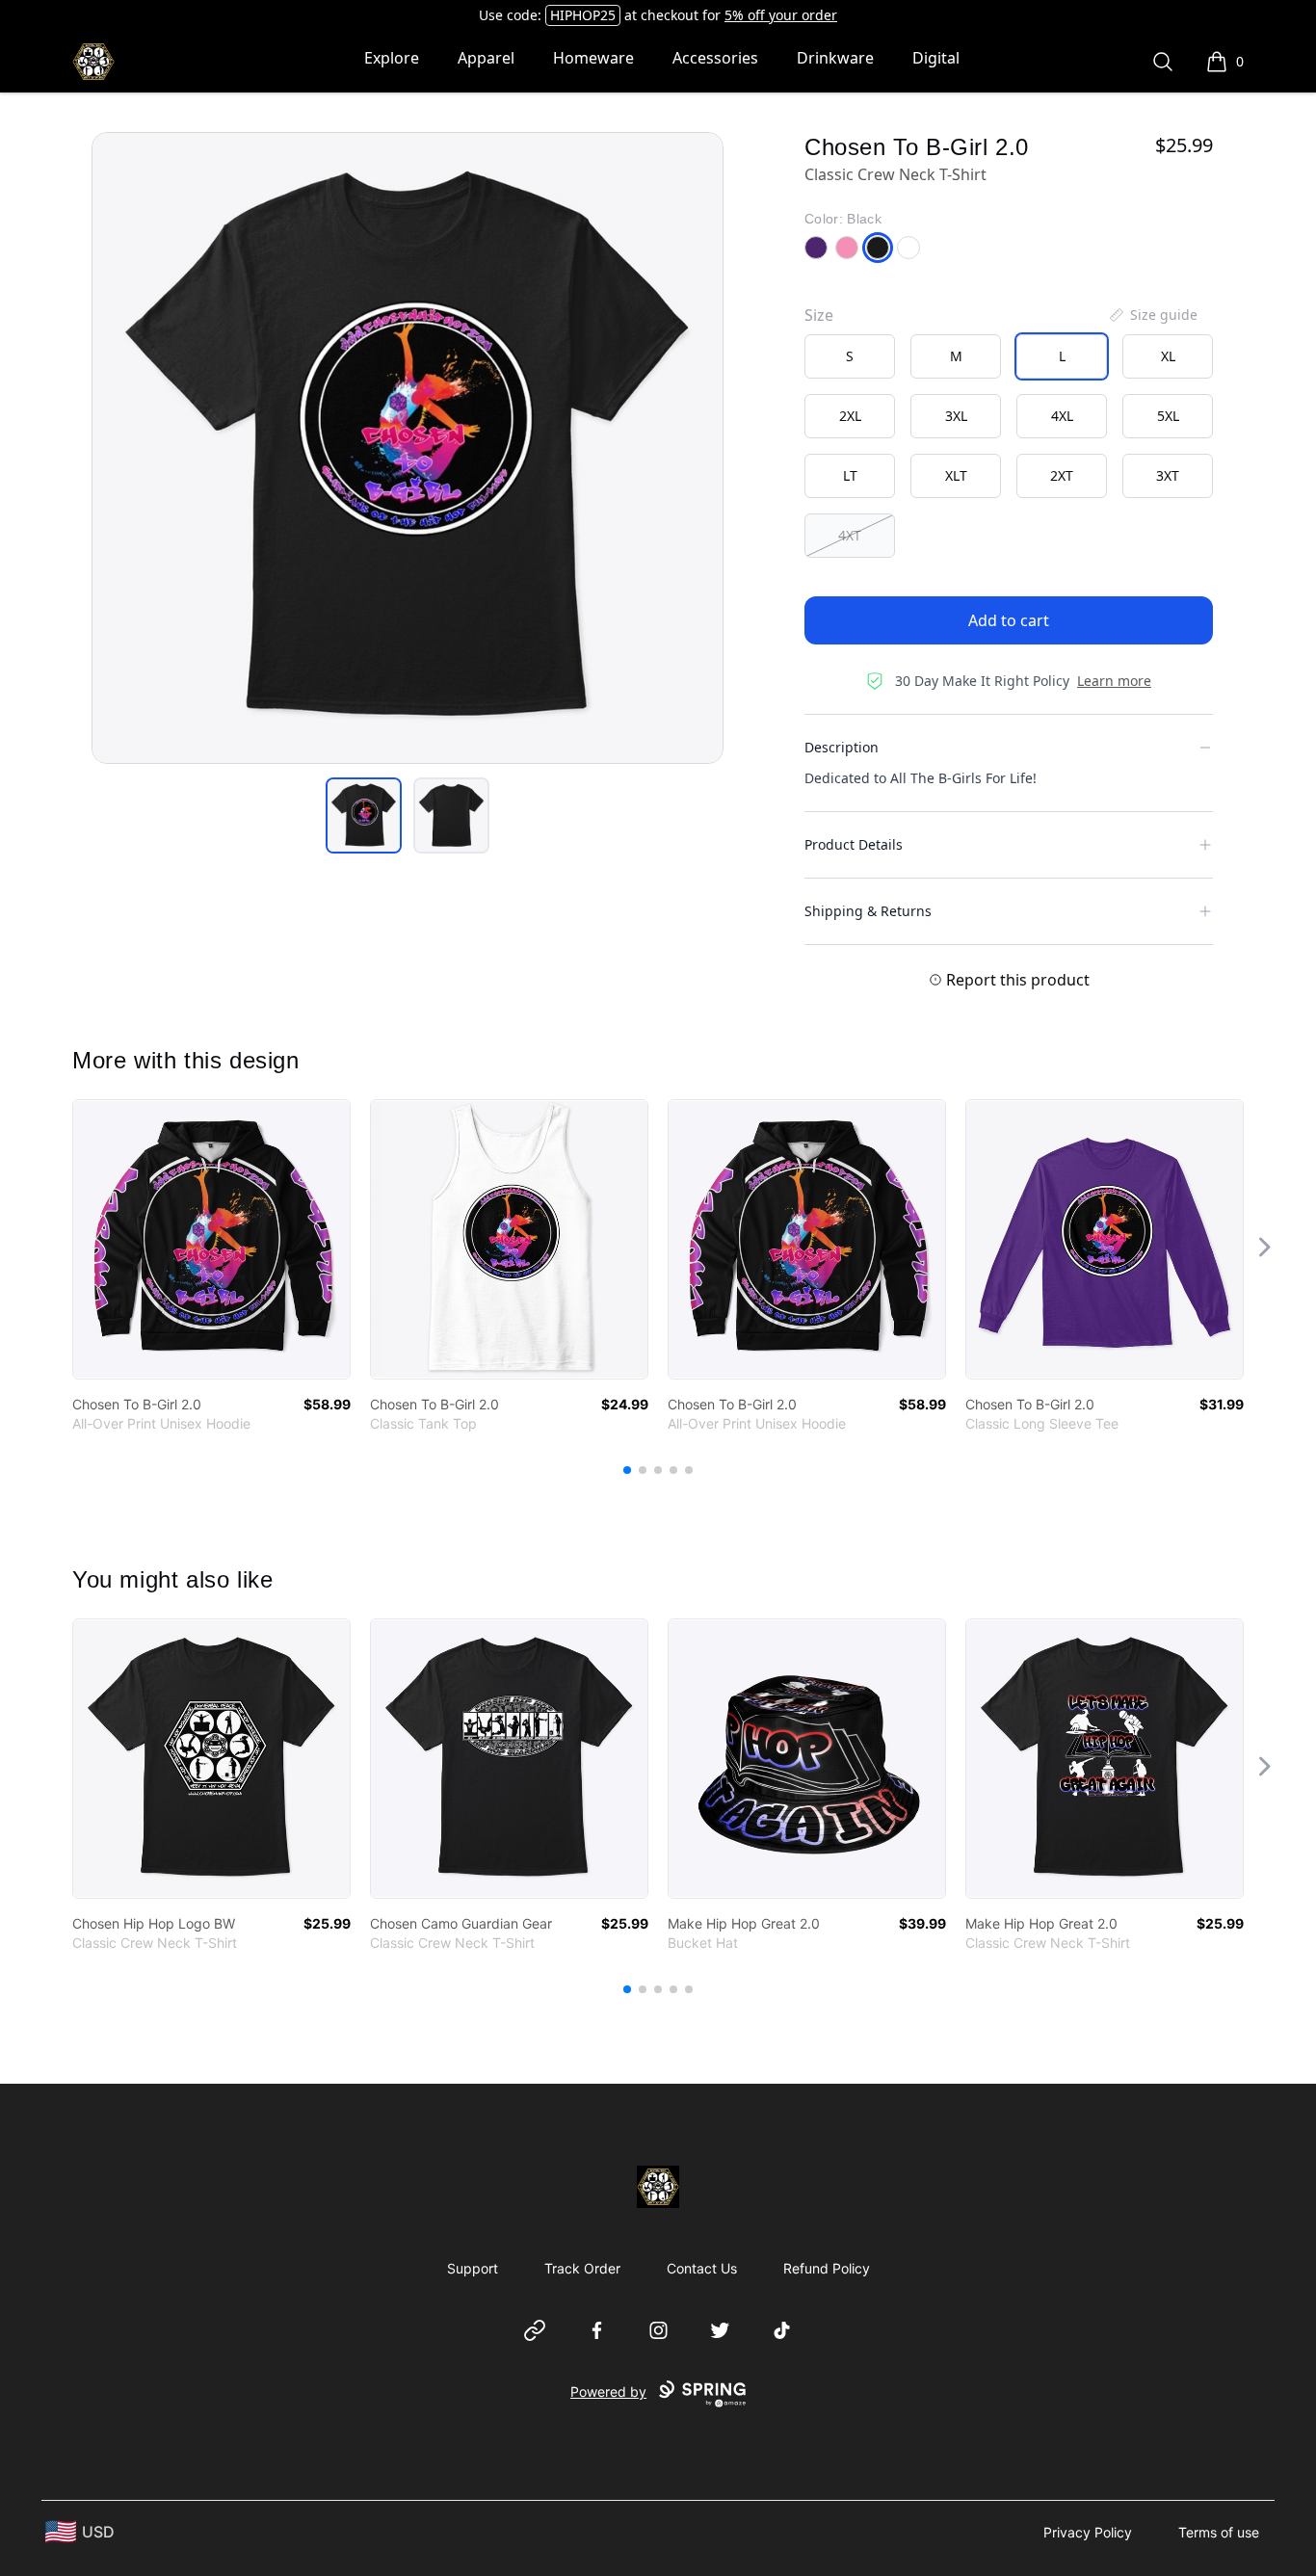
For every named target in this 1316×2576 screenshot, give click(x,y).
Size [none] (819, 315)
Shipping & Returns (868, 911)
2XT (1062, 475)
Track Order (582, 2268)
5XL (1168, 416)
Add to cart (1009, 620)
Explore (392, 58)
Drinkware (835, 58)
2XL (850, 416)
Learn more (1114, 681)
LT (850, 475)
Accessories (715, 58)
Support (473, 2268)
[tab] (364, 815)
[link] (211, 1239)
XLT (956, 475)
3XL (956, 416)
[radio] (850, 356)
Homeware (593, 58)
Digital (936, 58)
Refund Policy (827, 2268)
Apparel (486, 58)
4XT (850, 535)
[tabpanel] (408, 448)
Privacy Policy (1088, 2532)
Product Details (854, 844)
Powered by (608, 2392)
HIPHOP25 (583, 15)
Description (842, 747)
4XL (1062, 416)
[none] (1152, 315)
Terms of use (1219, 2532)
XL (1168, 356)
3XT (1168, 475)
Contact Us (702, 2268)
